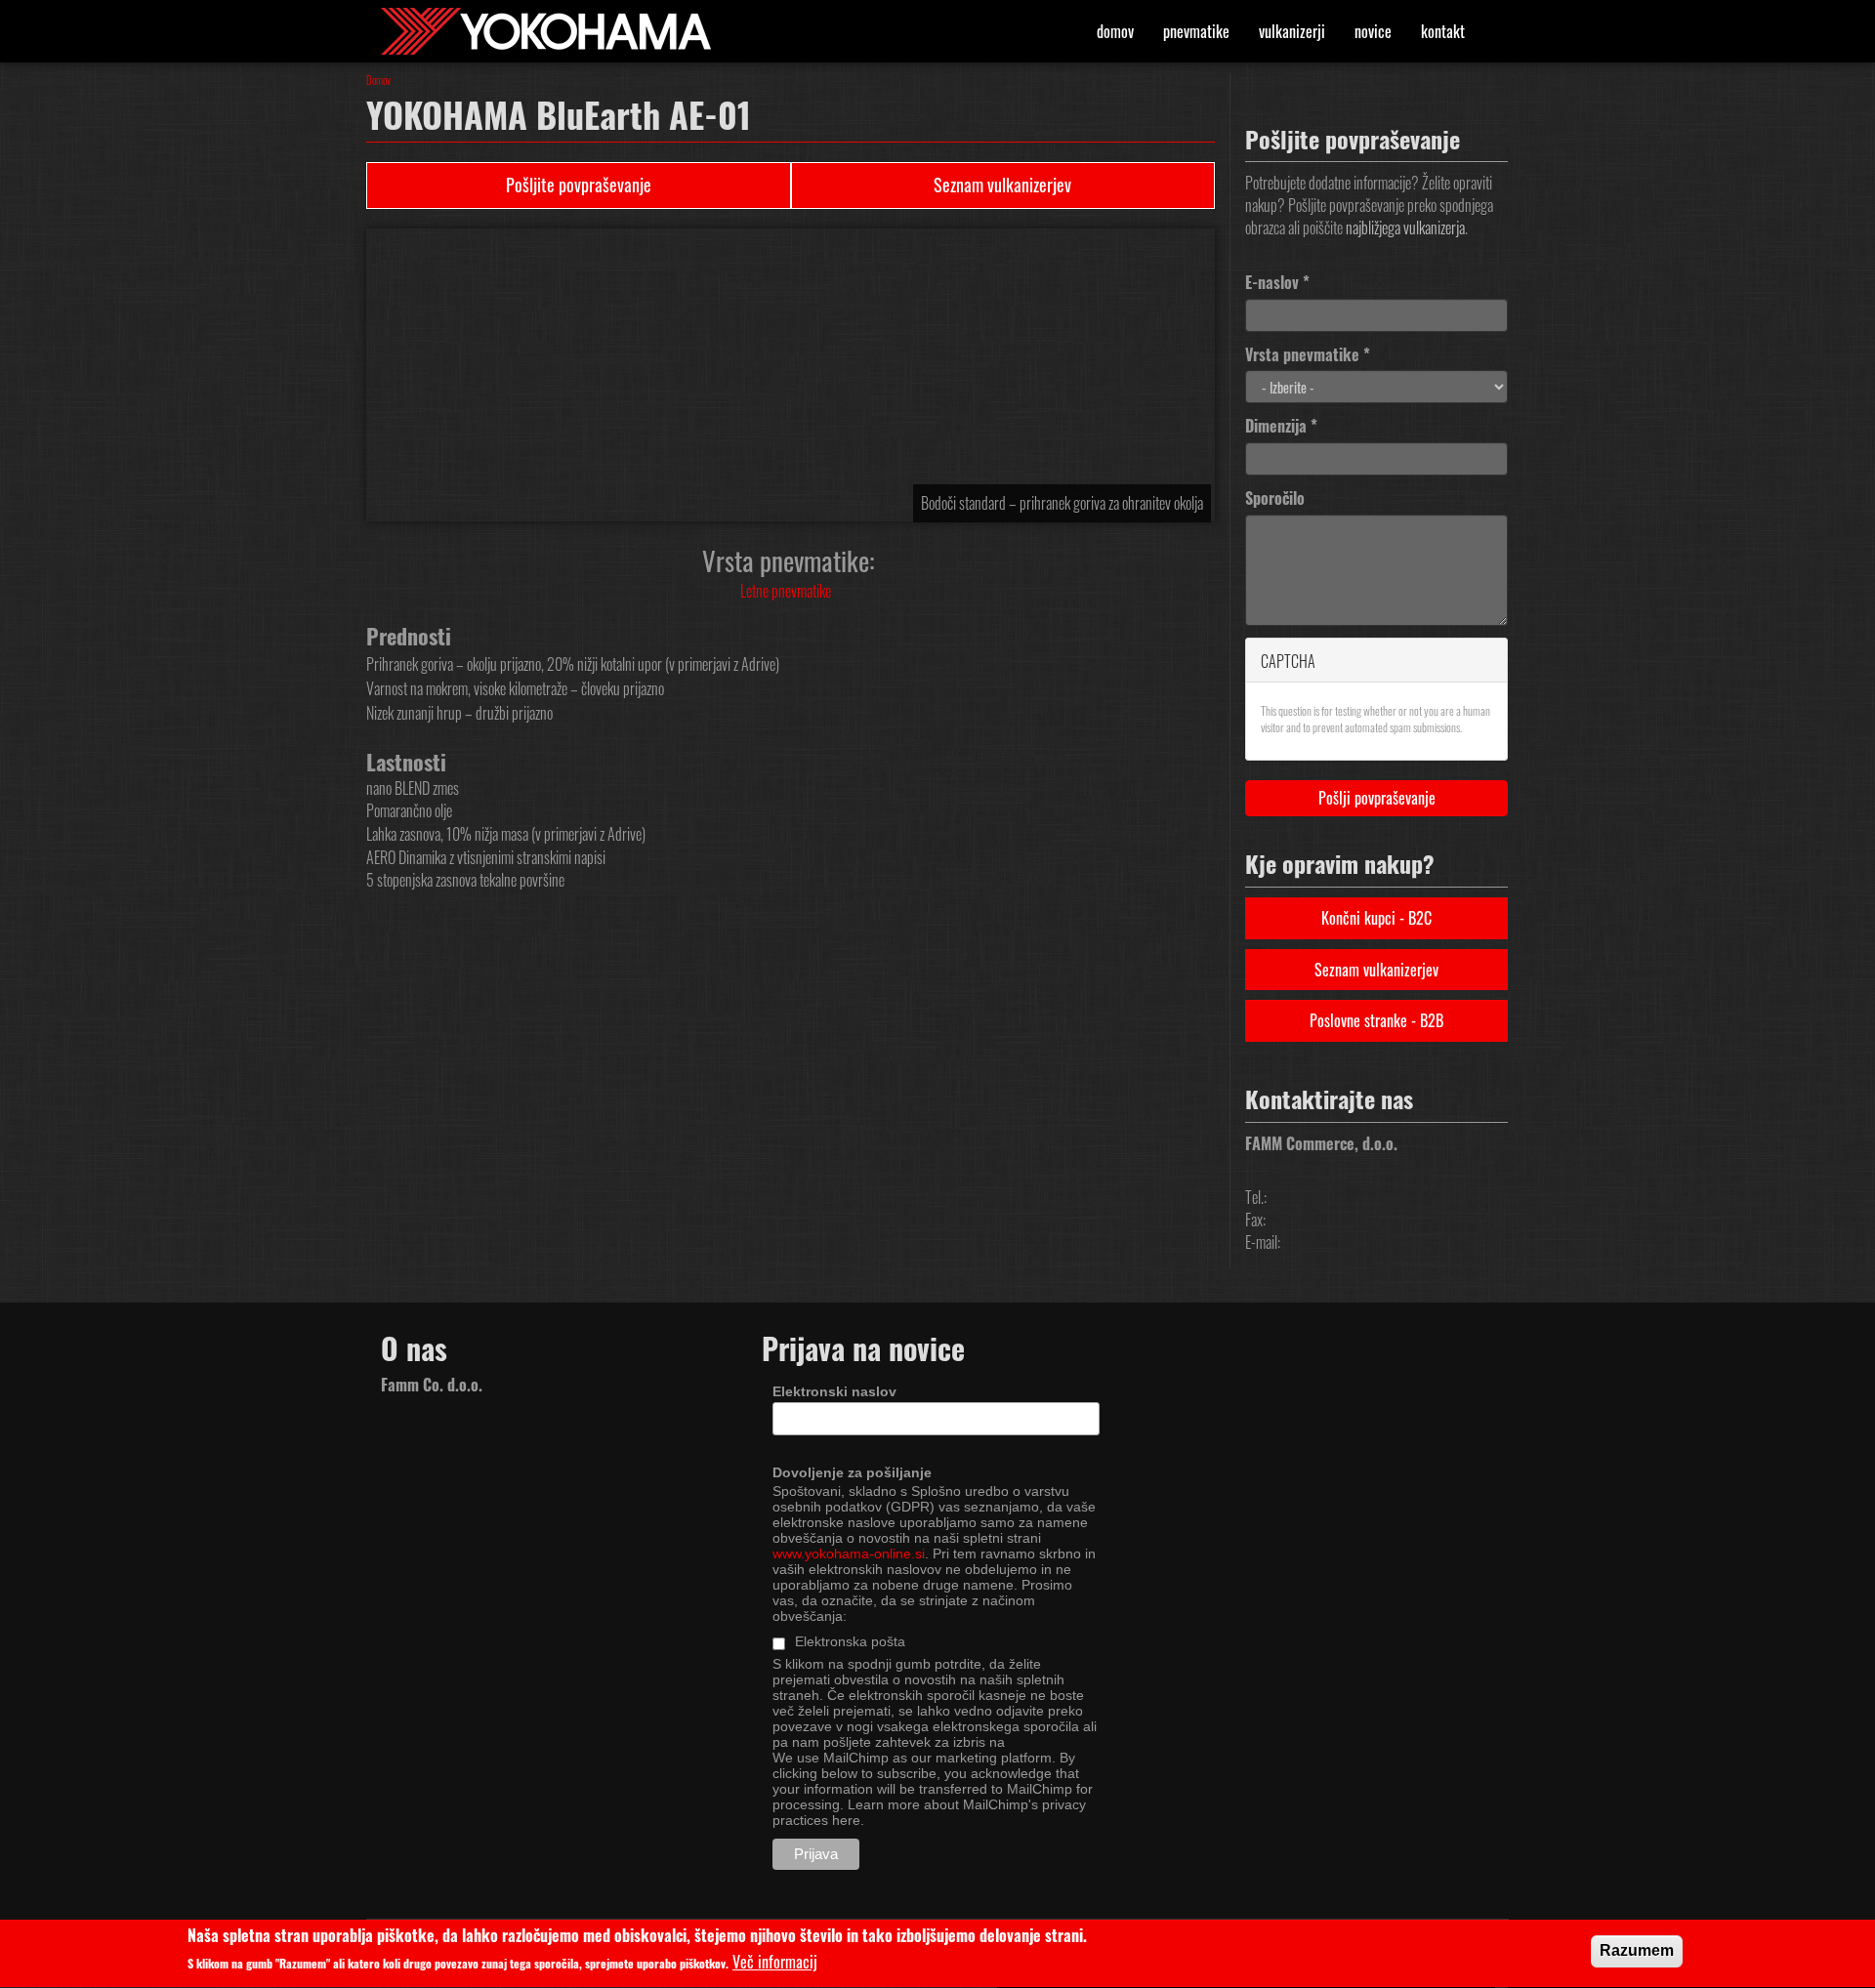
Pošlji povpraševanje (1377, 798)
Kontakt (1443, 31)
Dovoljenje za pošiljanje (852, 1472)
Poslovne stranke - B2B (1376, 1020)
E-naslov (1277, 283)
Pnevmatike (1196, 31)
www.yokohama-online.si (849, 1553)
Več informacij (775, 1963)
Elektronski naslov (834, 1391)
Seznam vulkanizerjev (1002, 185)
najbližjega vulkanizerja (1405, 228)
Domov (1115, 31)
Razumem (1637, 1950)
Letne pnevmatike (786, 591)
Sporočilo (1275, 498)
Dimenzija (1281, 426)
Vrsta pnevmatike (1308, 355)
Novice (1373, 31)
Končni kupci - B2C (1376, 918)
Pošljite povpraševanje (579, 185)
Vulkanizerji (1292, 31)
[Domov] (553, 31)
